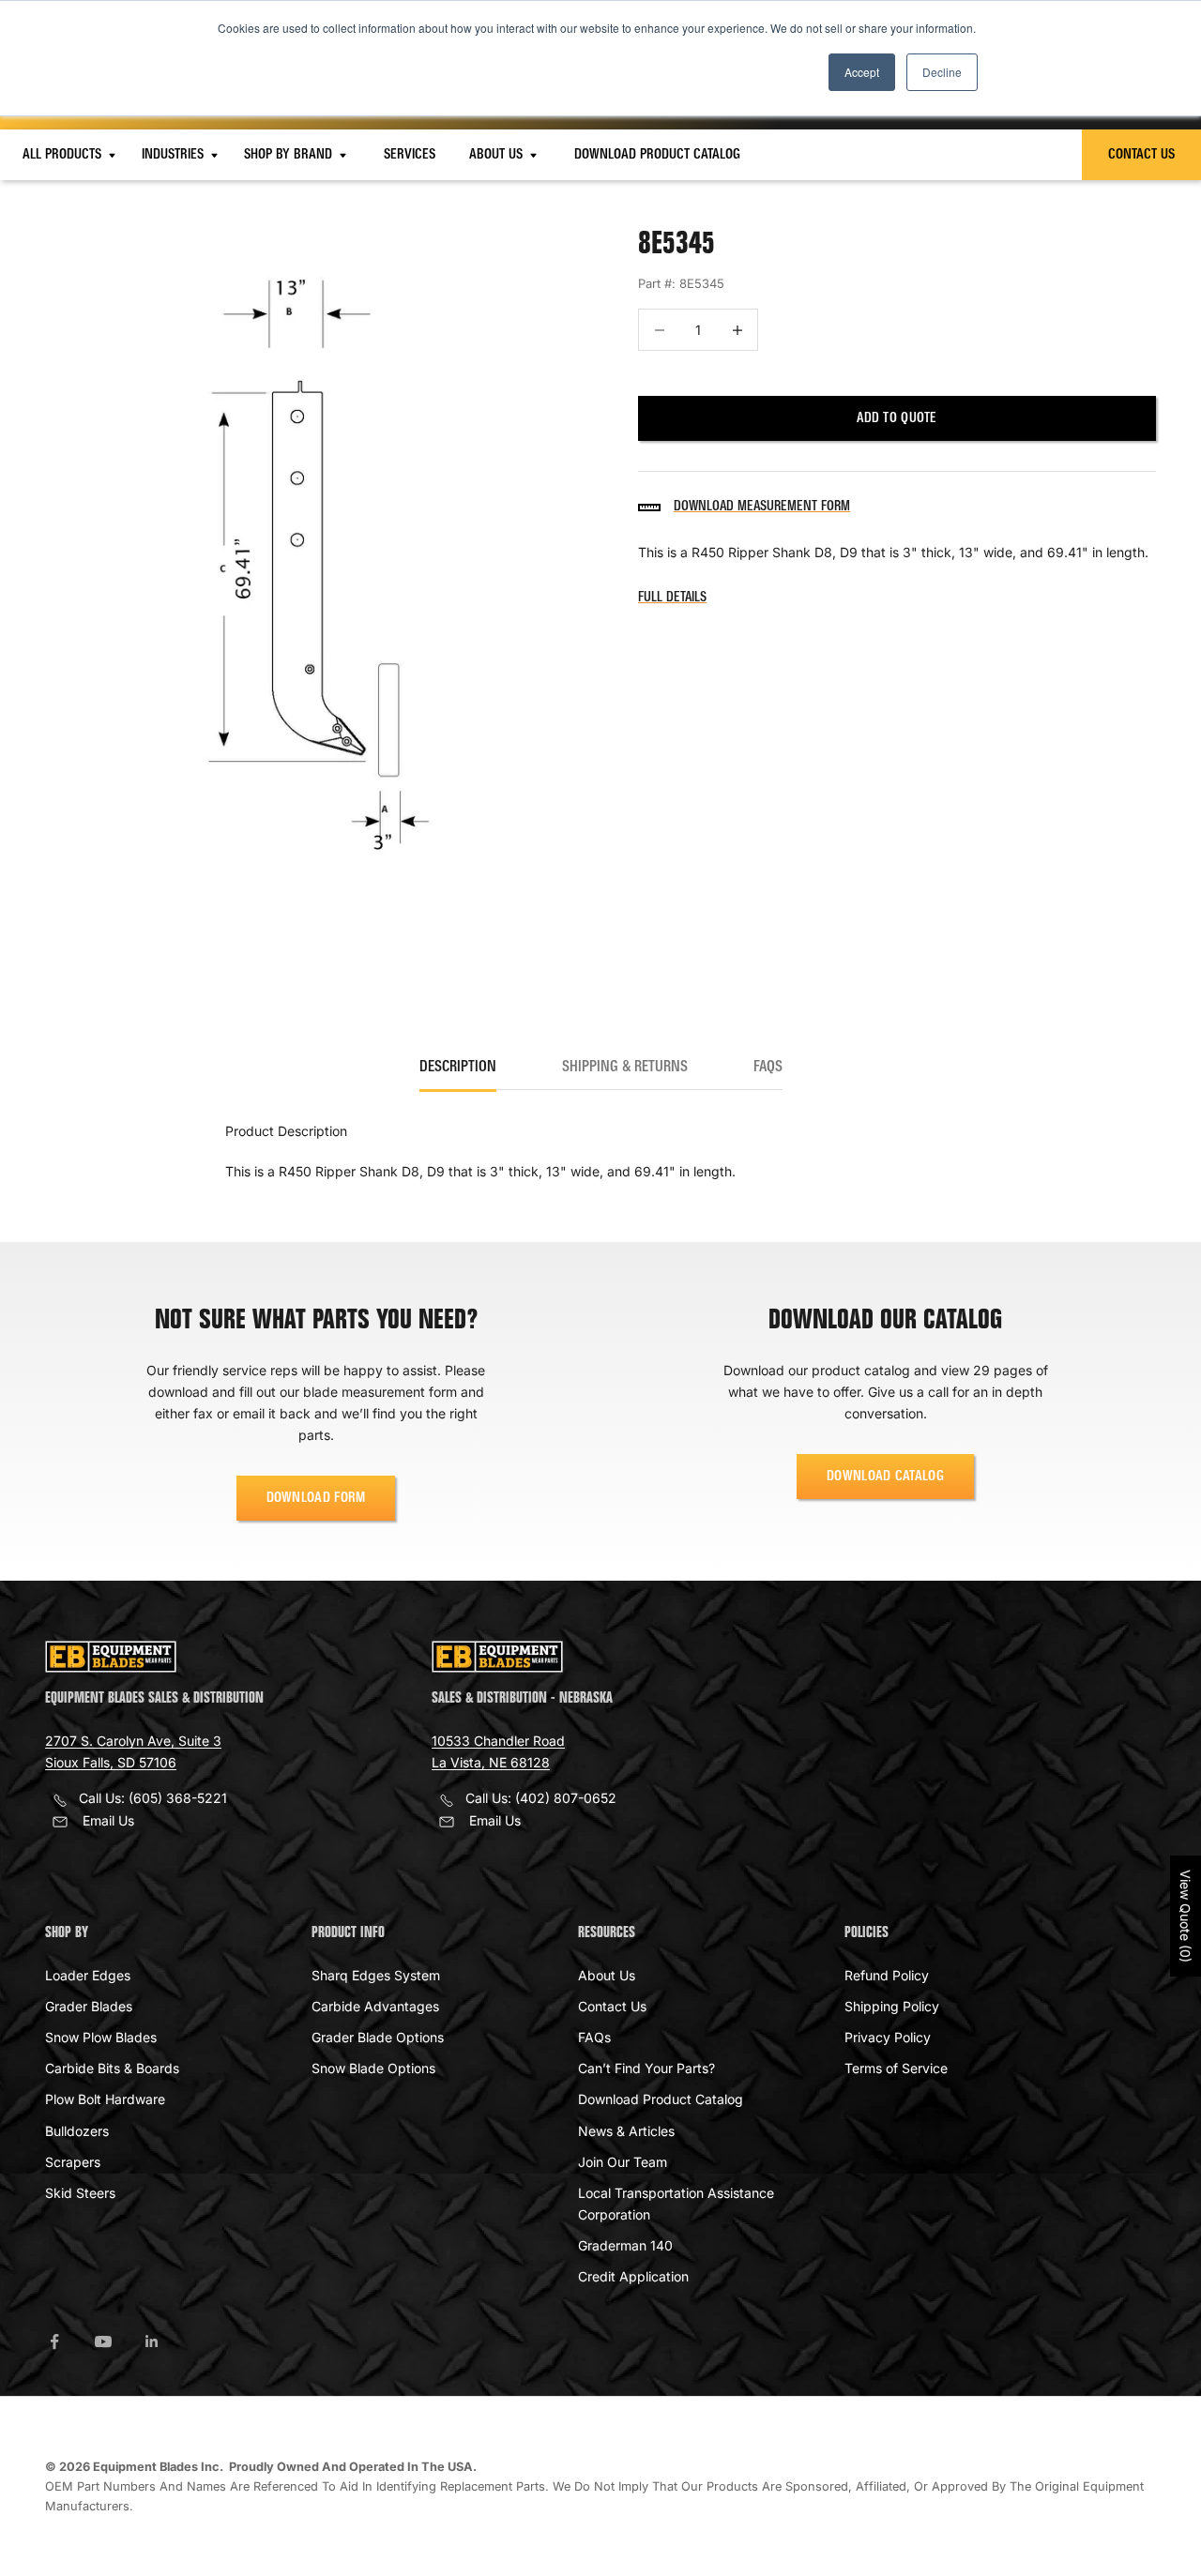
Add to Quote (897, 419)
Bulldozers (77, 2131)
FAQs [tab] (768, 1068)
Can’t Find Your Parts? (646, 2068)
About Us (498, 155)
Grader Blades (89, 2006)
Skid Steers (80, 2193)
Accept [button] (862, 72)
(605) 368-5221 (178, 1798)
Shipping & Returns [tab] (625, 1068)
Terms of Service (896, 2068)
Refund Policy (887, 1975)
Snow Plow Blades (101, 2037)
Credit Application (633, 2276)
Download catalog (885, 1477)
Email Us (108, 1820)
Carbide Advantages (375, 2006)
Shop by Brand (290, 155)
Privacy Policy (888, 2037)
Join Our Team (623, 2162)
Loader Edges (88, 1975)
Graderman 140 (625, 2245)
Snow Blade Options (373, 2068)
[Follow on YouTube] (103, 2341)
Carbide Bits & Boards (112, 2068)
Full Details (672, 598)
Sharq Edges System (376, 1975)
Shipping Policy (892, 2006)
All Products (64, 155)
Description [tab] (458, 1068)
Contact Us (1141, 155)
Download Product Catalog (657, 155)
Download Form (316, 1498)
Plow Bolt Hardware (105, 2099)
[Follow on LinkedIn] (152, 2341)
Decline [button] (942, 72)
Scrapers (73, 2162)
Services (410, 155)
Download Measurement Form (762, 508)
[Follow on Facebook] (54, 2341)
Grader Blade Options (378, 2037)
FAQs (594, 2037)
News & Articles (626, 2131)
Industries (175, 155)
